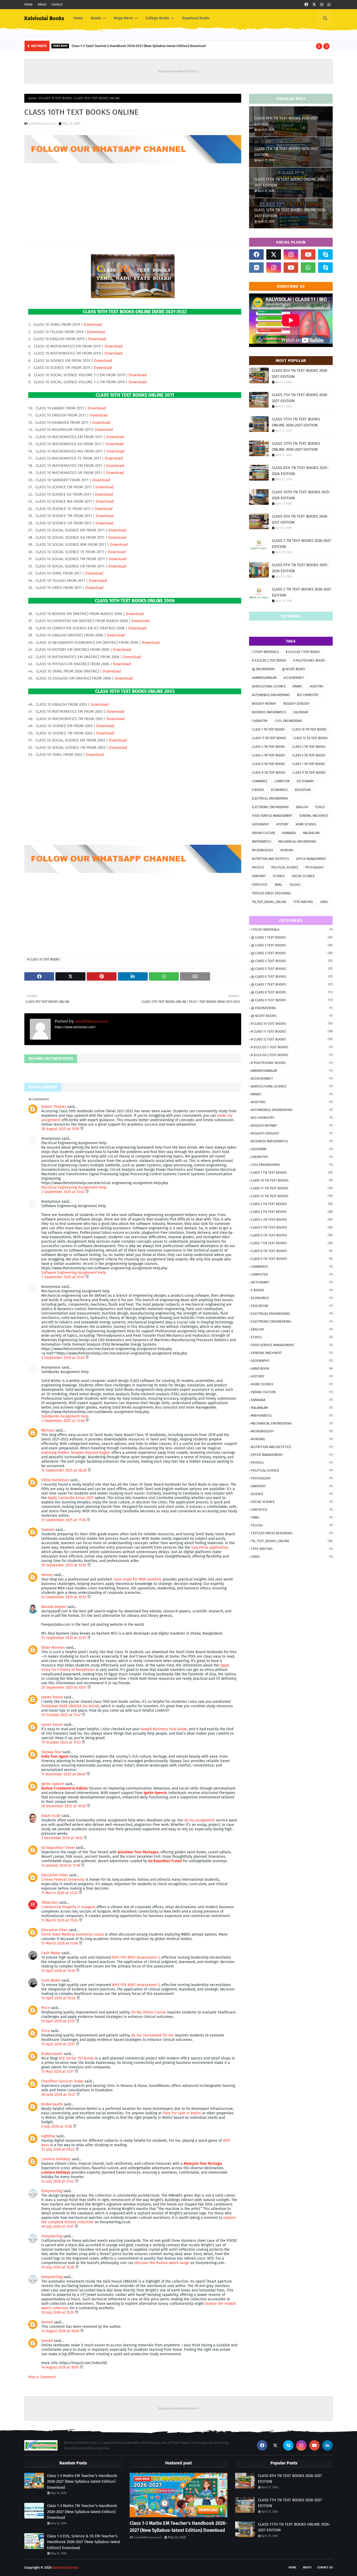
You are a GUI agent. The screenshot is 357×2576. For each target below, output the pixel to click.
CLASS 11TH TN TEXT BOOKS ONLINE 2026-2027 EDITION (290, 182)
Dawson (48, 1530)
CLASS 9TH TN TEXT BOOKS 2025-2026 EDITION (300, 568)
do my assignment (200, 1820)
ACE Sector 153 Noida (76, 2058)
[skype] (325, 254)
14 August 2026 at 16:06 (61, 2331)
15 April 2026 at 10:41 (59, 1971)
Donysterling (52, 2191)
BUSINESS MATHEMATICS (269, 712)
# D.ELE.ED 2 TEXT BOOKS (269, 661)
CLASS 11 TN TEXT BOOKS (269, 738)
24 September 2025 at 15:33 (64, 1597)
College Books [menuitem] (157, 18)
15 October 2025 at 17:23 (62, 1742)
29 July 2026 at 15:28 (58, 2267)
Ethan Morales (53, 1648)
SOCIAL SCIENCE (303, 876)
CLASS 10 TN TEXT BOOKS (309, 730)
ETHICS (320, 807)
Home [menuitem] (78, 18)
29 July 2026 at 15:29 (58, 2312)
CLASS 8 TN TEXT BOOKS (269, 773)
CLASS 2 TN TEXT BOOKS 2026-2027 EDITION (301, 592)
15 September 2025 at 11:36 (64, 1520)
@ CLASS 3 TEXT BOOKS (292, 953)
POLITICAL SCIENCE (285, 867)
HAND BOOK (292, 1368)
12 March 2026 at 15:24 (60, 1920)
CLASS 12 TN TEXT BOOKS (310, 738)
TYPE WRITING (303, 902)
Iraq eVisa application (210, 1547)
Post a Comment (42, 2377)
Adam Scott (51, 1816)
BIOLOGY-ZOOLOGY (296, 704)
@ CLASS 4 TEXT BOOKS (292, 961)
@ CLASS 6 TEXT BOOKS (292, 977)
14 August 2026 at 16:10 (61, 2367)
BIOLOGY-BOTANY (264, 704)
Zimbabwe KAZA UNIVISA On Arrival (70, 1706)
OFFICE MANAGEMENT (311, 859)
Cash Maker (51, 1953)
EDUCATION (303, 790)
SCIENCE (279, 876)
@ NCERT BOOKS (294, 669)
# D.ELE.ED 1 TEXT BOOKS (303, 652)
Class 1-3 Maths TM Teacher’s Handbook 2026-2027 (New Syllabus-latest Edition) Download (82, 2512)
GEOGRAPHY (261, 824)
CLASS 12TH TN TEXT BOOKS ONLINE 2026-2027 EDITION (290, 213)
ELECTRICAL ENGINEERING (270, 798)
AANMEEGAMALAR (264, 678)
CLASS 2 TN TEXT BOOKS (269, 747)
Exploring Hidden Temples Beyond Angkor (76, 1453)
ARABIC (298, 686)
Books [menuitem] (96, 18)
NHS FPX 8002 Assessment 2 (136, 1957)
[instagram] (322, 5)
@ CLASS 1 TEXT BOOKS (292, 937)
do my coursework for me (152, 2035)
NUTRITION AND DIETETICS (270, 859)
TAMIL (278, 885)
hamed (47, 2322)
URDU (324, 902)
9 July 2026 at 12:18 (57, 2126)
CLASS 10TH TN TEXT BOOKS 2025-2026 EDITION (301, 495)
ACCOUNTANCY (294, 678)
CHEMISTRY (260, 721)
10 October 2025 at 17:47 (62, 1715)
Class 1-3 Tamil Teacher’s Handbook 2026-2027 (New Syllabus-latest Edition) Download (139, 46)
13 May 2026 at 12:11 (58, 2072)
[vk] (256, 268)
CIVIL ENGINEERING (289, 721)
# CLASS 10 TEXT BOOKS (56, 98)
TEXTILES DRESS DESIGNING (271, 893)
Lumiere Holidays (56, 2159)
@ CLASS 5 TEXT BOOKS (292, 969)
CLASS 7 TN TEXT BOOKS (309, 764)
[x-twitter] (314, 5)
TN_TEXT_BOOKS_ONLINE (269, 902)
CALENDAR (301, 712)
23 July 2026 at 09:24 (58, 2149)
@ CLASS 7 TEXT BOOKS (292, 984)
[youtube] (308, 254)
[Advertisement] (133, 201)
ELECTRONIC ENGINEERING (270, 807)
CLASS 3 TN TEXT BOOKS (309, 747)
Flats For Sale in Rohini (182, 2113)
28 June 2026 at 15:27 (59, 2095)
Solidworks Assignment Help (65, 1416)
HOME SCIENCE (306, 824)
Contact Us (325, 2568)
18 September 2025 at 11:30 (64, 1565)
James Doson (52, 1697)
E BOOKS (258, 790)
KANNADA (289, 833)
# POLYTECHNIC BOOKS (309, 661)
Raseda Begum (54, 1607)
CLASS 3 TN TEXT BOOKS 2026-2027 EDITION (301, 544)
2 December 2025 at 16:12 (62, 1838)
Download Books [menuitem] (196, 18)
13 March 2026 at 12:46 (60, 1943)
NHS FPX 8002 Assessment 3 (136, 1985)
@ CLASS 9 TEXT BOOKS (292, 1000)
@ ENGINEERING (263, 669)
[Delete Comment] (82, 1129)
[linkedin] (327, 2445)
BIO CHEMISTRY (308, 695)
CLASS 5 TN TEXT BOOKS (309, 755)
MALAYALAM (311, 833)
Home (28, 4)
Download (93, 325)
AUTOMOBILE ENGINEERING (271, 695)
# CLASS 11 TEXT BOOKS (292, 1031)
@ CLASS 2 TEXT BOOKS (292, 945)
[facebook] (306, 5)
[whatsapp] (329, 5)
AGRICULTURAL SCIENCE (269, 686)
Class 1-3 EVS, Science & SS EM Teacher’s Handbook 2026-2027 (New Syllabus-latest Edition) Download (84, 2542)
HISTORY (282, 824)
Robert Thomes (54, 1107)
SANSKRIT (259, 876)
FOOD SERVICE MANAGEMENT (272, 816)
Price (45, 2008)
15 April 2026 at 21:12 (59, 2021)
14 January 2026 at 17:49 (61, 1865)
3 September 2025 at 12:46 (63, 1421)
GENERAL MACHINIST (314, 816)
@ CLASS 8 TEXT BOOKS (292, 992)
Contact (57, 4)
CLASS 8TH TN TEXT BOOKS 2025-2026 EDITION (300, 471)
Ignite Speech (53, 1784)
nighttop (48, 2136)
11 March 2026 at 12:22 (60, 1893)
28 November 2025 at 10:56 (64, 1806)
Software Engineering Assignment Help (74, 1273)
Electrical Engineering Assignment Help (74, 1187)
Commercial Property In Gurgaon (68, 1907)
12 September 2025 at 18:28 (64, 1470)
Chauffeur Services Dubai (62, 2081)
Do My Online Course (149, 2012)
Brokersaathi (52, 2054)
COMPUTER (282, 781)
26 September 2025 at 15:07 (64, 1688)
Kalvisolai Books (44, 18)
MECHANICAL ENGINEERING (297, 842)
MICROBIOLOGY (263, 850)
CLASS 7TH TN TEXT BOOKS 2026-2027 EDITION (286, 152)
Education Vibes (55, 1875)
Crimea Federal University (63, 1880)
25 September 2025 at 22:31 (64, 1638)
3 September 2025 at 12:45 (63, 1192)
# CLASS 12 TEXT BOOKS (292, 1039)
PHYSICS (258, 867)
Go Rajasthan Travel (58, 1848)
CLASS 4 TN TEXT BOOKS (269, 755)
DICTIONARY (305, 781)
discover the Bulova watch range (162, 2263)
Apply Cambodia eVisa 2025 (71, 1498)
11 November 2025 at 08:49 (64, 1774)
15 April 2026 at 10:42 (59, 1998)
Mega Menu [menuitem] (123, 18)
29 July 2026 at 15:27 (58, 2227)
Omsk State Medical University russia (73, 1934)
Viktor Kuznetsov (55, 1480)
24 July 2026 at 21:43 (58, 2181)
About (42, 4)
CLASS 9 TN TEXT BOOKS (309, 773)
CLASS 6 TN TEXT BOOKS (269, 764)
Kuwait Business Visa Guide (164, 1729)
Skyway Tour (51, 1752)
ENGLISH (302, 807)
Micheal (48, 1430)
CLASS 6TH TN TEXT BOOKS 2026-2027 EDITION (286, 121)
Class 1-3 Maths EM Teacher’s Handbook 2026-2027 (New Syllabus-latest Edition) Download (82, 2482)
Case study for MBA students (137, 1579)
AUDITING (317, 686)
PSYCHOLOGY (315, 867)
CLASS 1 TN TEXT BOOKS (268, 730)
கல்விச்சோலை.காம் (42, 123)
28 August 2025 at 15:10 (61, 1129)
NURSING (287, 850)
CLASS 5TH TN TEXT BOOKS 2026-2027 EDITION (300, 519)
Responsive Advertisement (179, 71)
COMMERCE (260, 781)
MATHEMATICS (262, 842)
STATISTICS (260, 885)
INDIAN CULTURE (264, 833)
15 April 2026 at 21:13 (59, 2044)
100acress (50, 1903)
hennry (47, 1575)
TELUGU (295, 885)
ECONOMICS (279, 790)
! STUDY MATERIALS (265, 652)
